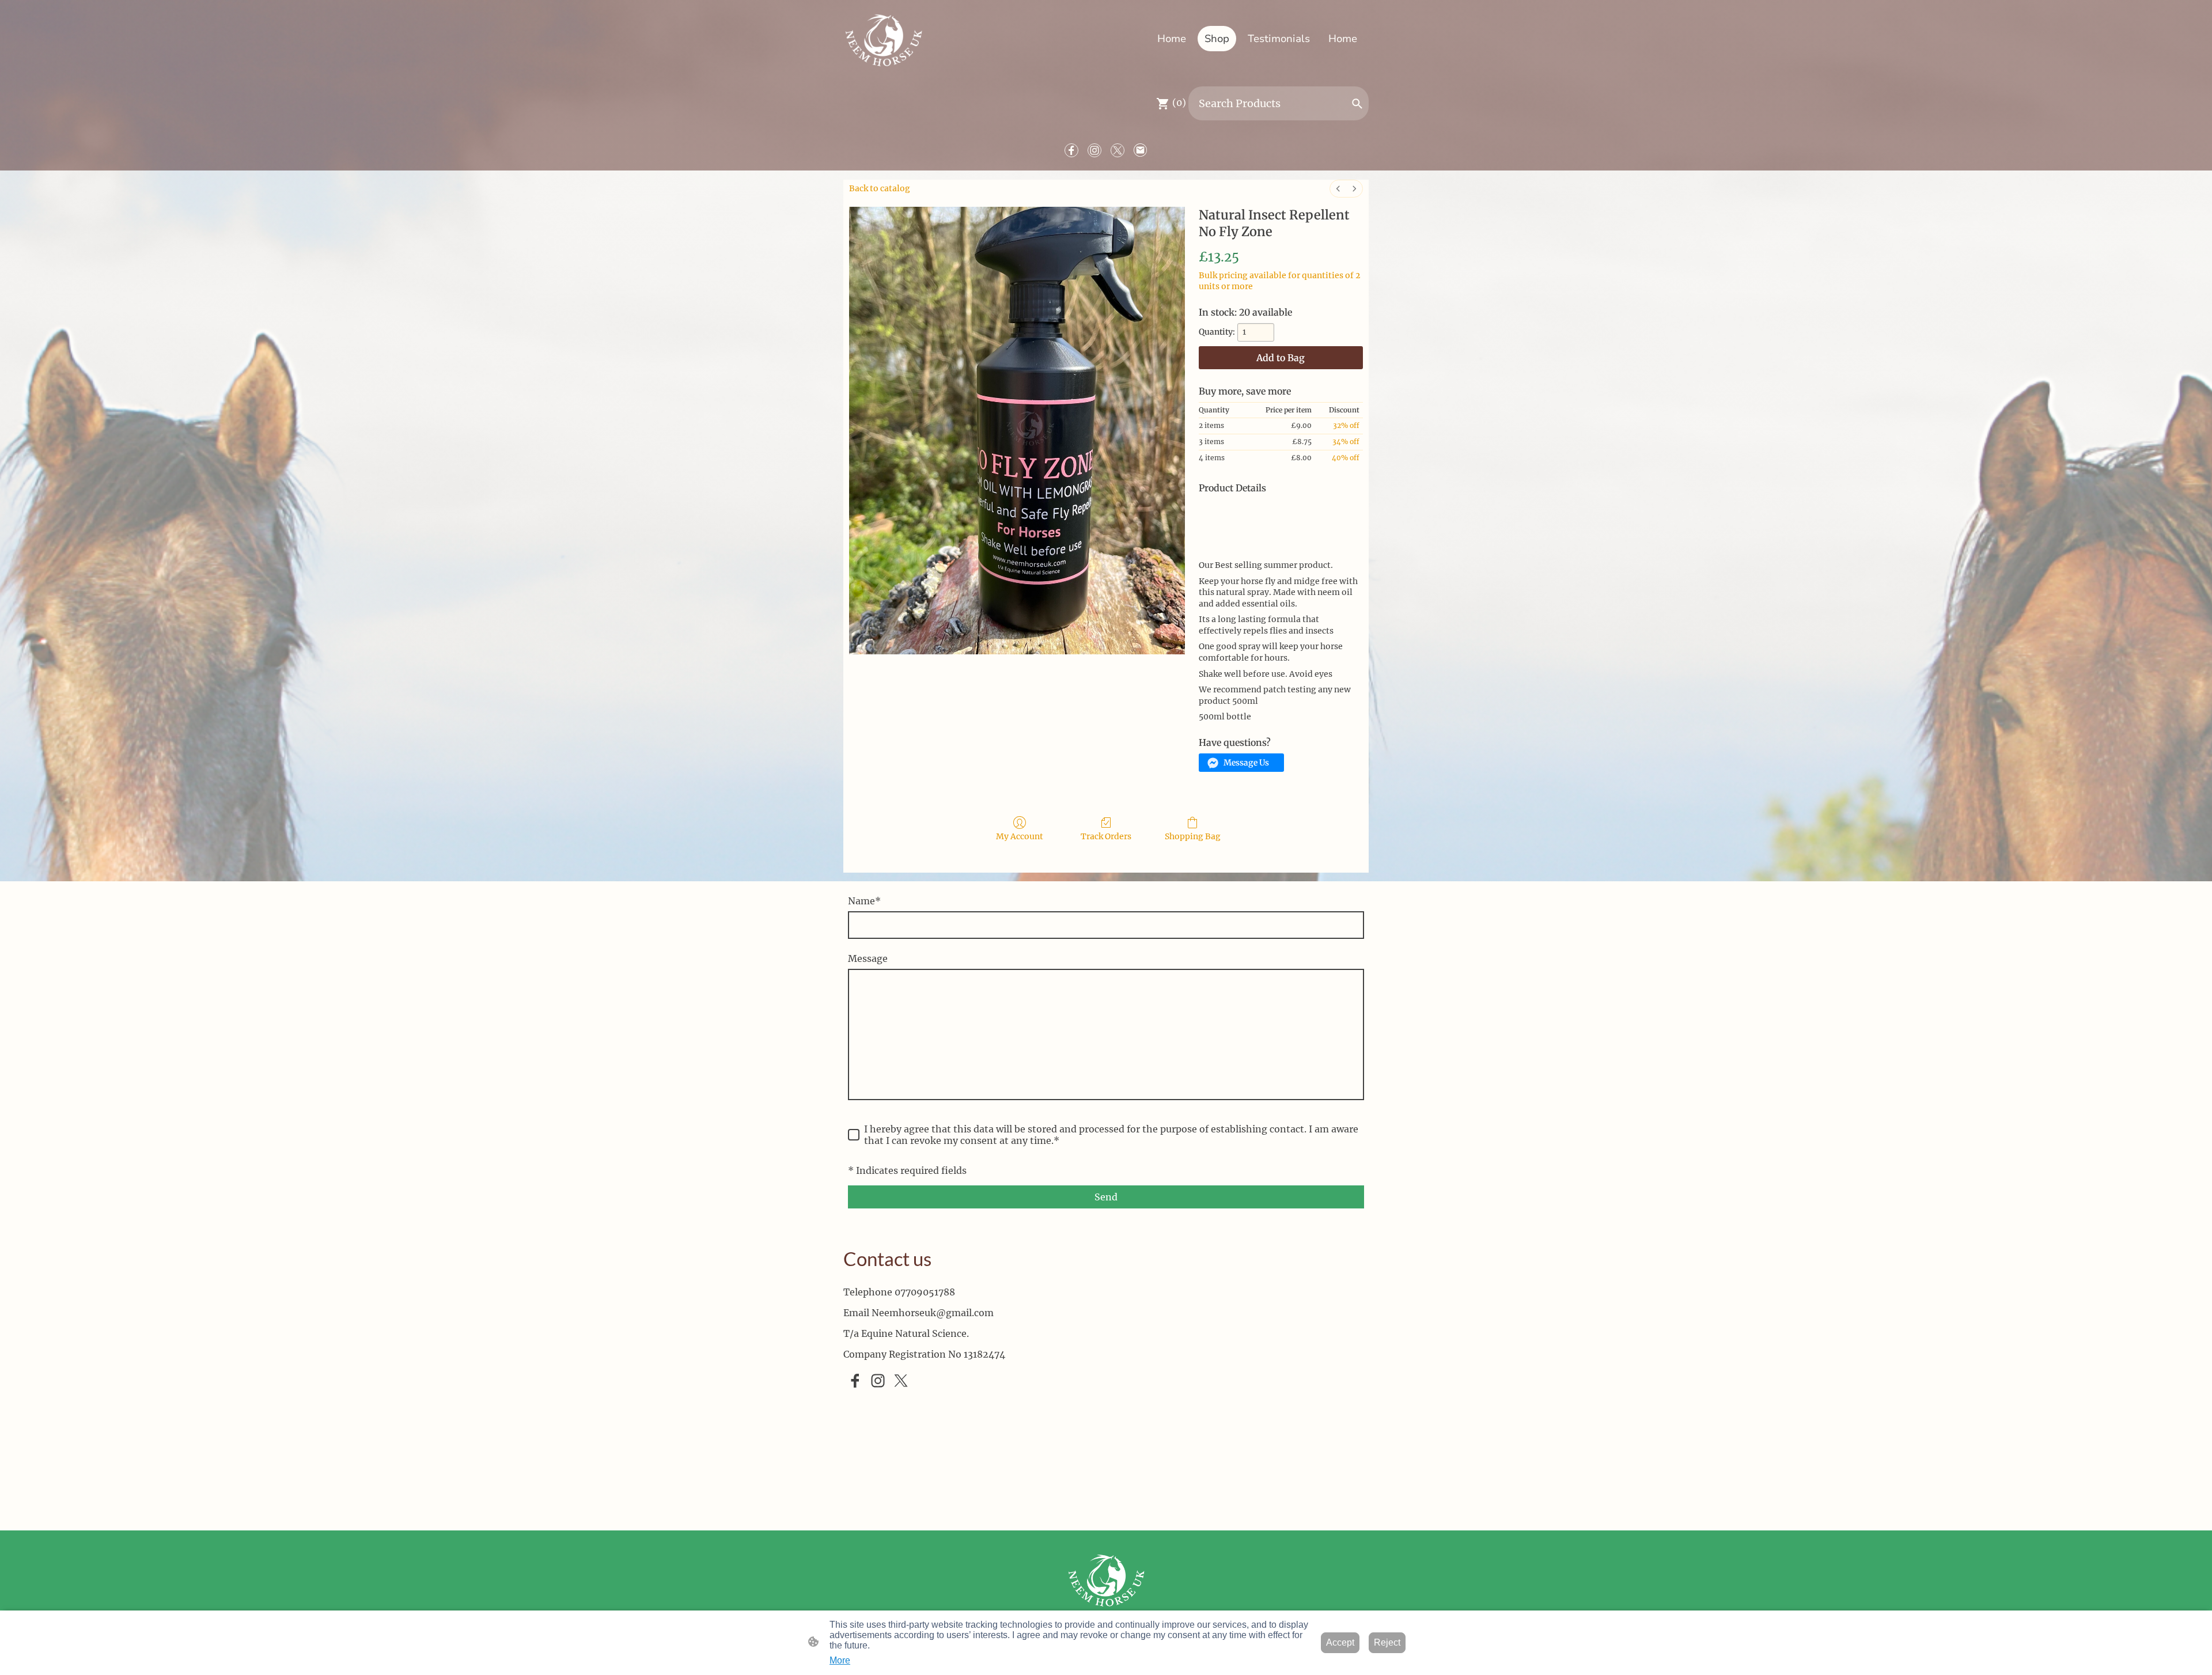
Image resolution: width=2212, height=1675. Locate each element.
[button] (1357, 104)
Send (1106, 1197)
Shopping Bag (1193, 836)
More (840, 1660)
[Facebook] (1071, 150)
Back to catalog (880, 188)
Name (864, 901)
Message (868, 958)
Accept (1340, 1642)
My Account (1020, 836)
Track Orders (1106, 836)
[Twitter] (1118, 150)
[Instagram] (1094, 150)
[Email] (1141, 150)
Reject (1387, 1642)
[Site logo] (883, 38)
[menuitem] (1338, 189)
